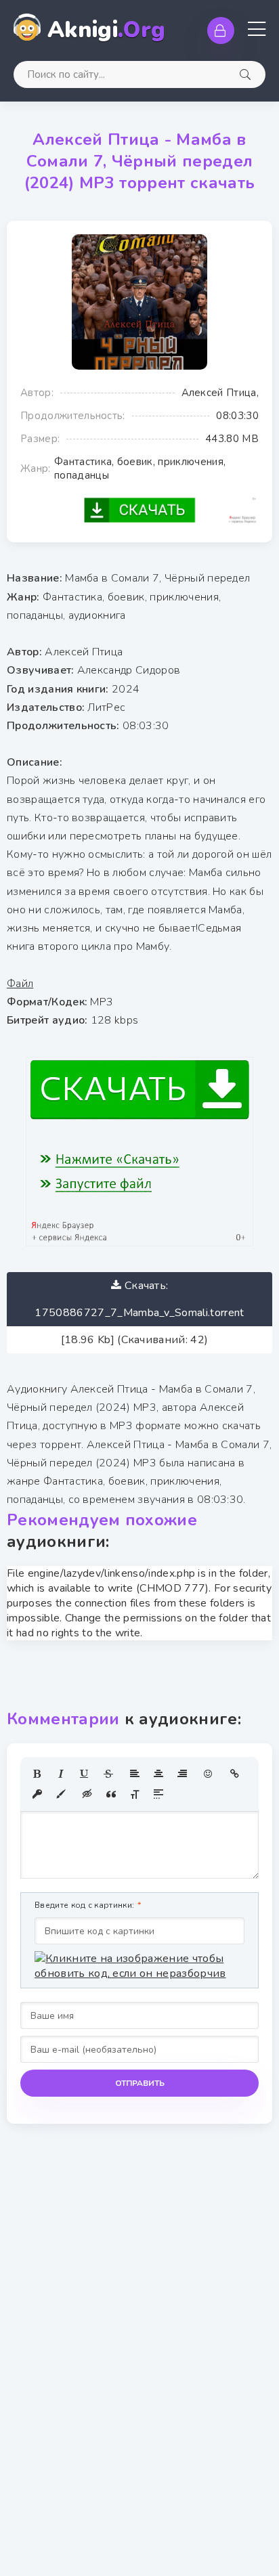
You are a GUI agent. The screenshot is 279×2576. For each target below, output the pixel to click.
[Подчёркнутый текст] (85, 1774)
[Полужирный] (37, 1774)
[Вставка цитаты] (111, 1794)
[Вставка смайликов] (209, 1774)
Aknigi (106, 30)
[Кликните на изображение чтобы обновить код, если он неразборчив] (139, 1966)
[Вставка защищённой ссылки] (37, 1794)
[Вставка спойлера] (158, 1794)
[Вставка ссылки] (235, 1774)
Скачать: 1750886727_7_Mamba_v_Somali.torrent (139, 1299)
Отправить (140, 2083)
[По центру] (158, 1774)
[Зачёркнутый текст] (108, 1774)
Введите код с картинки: (84, 1905)
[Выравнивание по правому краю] (182, 1774)
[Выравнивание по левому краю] (135, 1774)
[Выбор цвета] (61, 1794)
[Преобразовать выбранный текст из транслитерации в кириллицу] (135, 1794)
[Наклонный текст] (61, 1774)
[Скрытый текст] (87, 1794)
